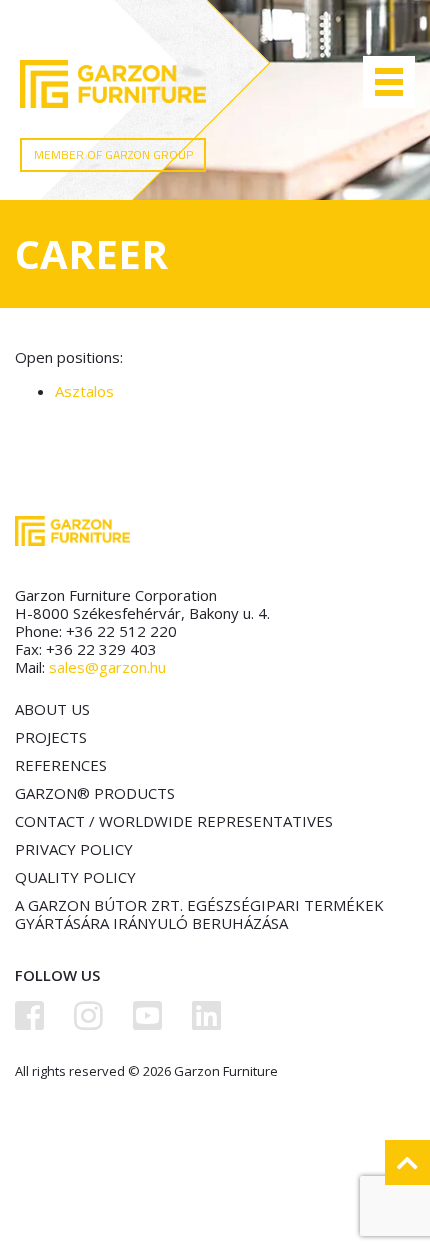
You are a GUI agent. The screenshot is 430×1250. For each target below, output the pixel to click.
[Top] (407, 1162)
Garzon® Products (95, 793)
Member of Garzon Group (113, 154)
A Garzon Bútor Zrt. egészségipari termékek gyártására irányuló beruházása (199, 914)
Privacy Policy (74, 849)
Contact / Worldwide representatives (174, 821)
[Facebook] (29, 1015)
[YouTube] (147, 1015)
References (61, 765)
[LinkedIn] (206, 1015)
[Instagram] (88, 1015)
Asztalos (84, 391)
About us (52, 709)
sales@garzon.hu (107, 667)
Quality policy (75, 877)
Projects (51, 737)
